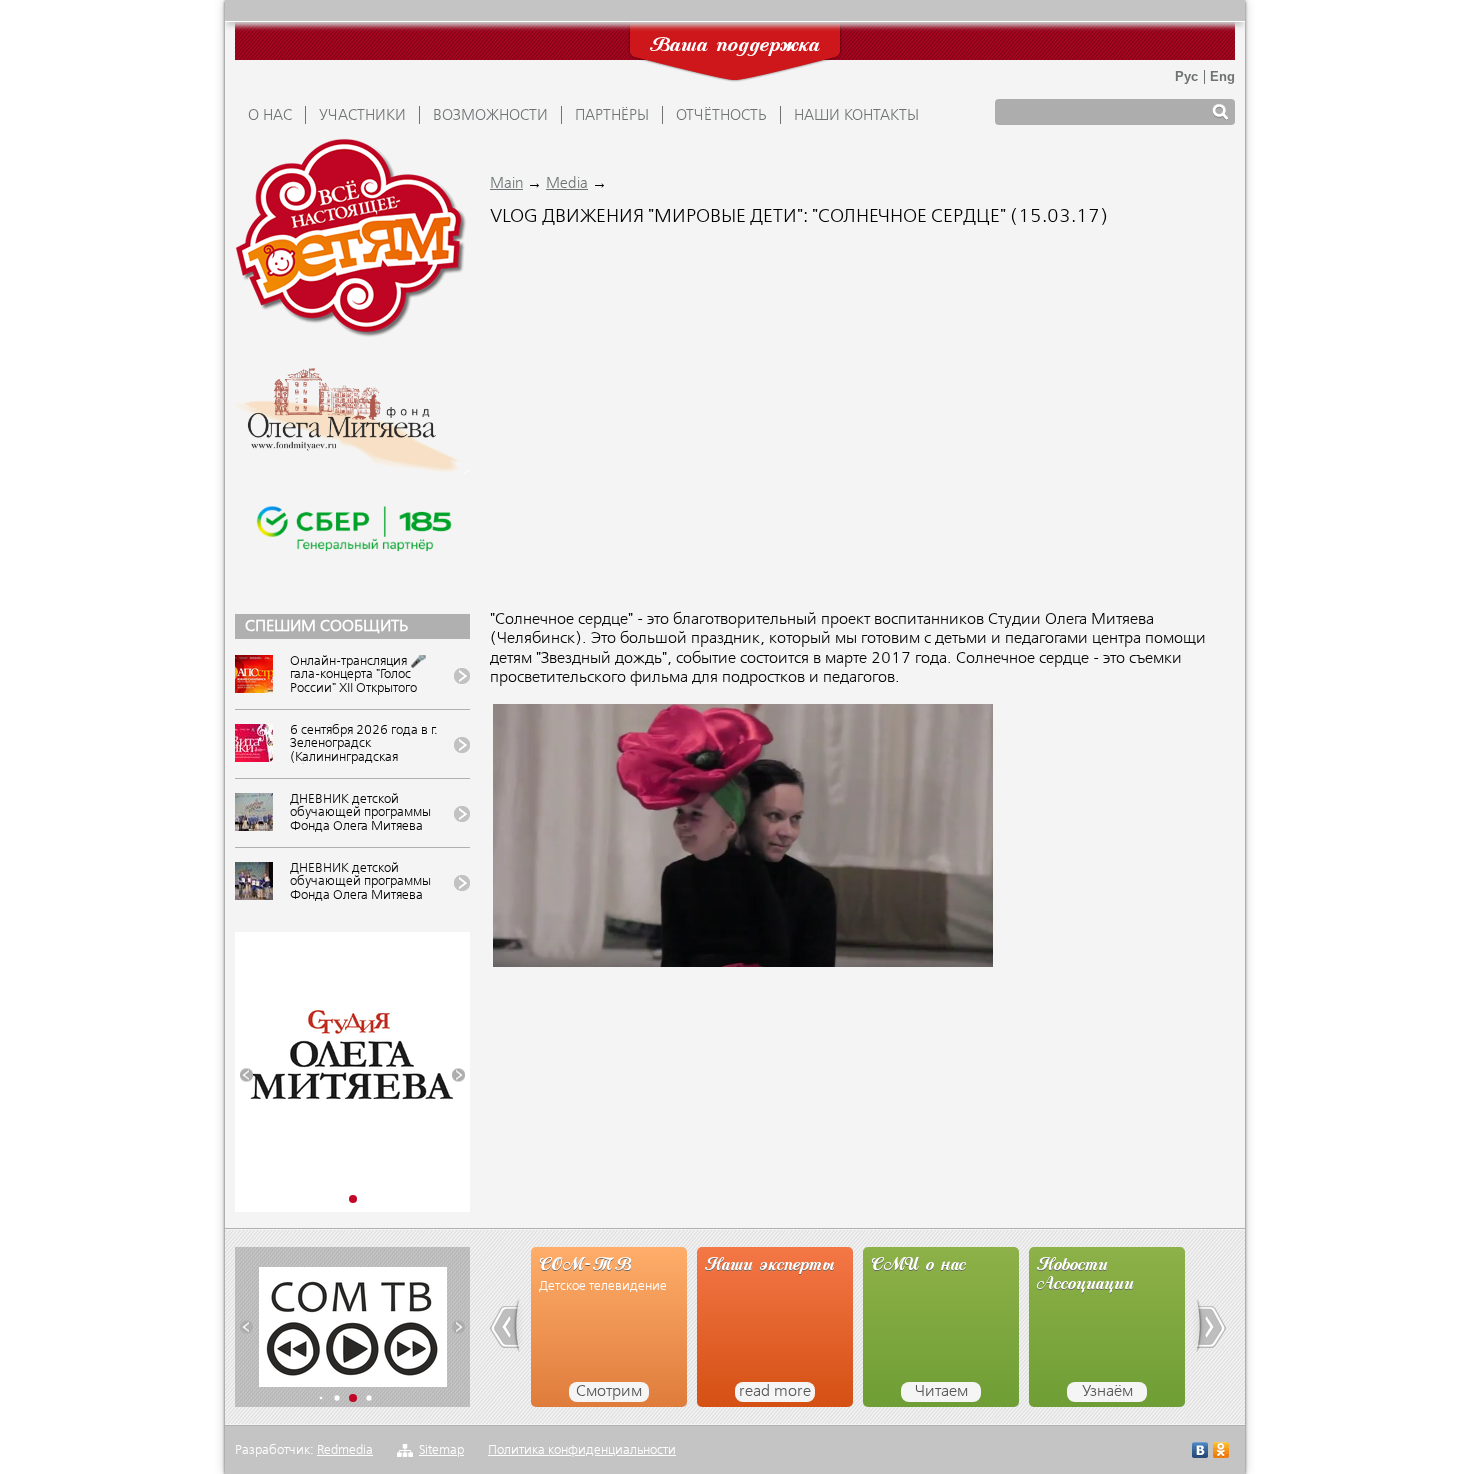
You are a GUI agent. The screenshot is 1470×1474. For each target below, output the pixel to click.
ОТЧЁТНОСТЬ (721, 116)
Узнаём (1107, 1392)
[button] (246, 1075)
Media (567, 184)
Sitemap (441, 1450)
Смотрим (609, 1392)
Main (506, 184)
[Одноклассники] (1221, 1452)
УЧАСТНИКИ (362, 116)
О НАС (270, 116)
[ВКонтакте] (1200, 1452)
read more (775, 1392)
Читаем (941, 1392)
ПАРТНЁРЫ (612, 116)
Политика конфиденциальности (582, 1450)
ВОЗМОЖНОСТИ (490, 116)
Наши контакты (856, 116)
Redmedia (345, 1450)
